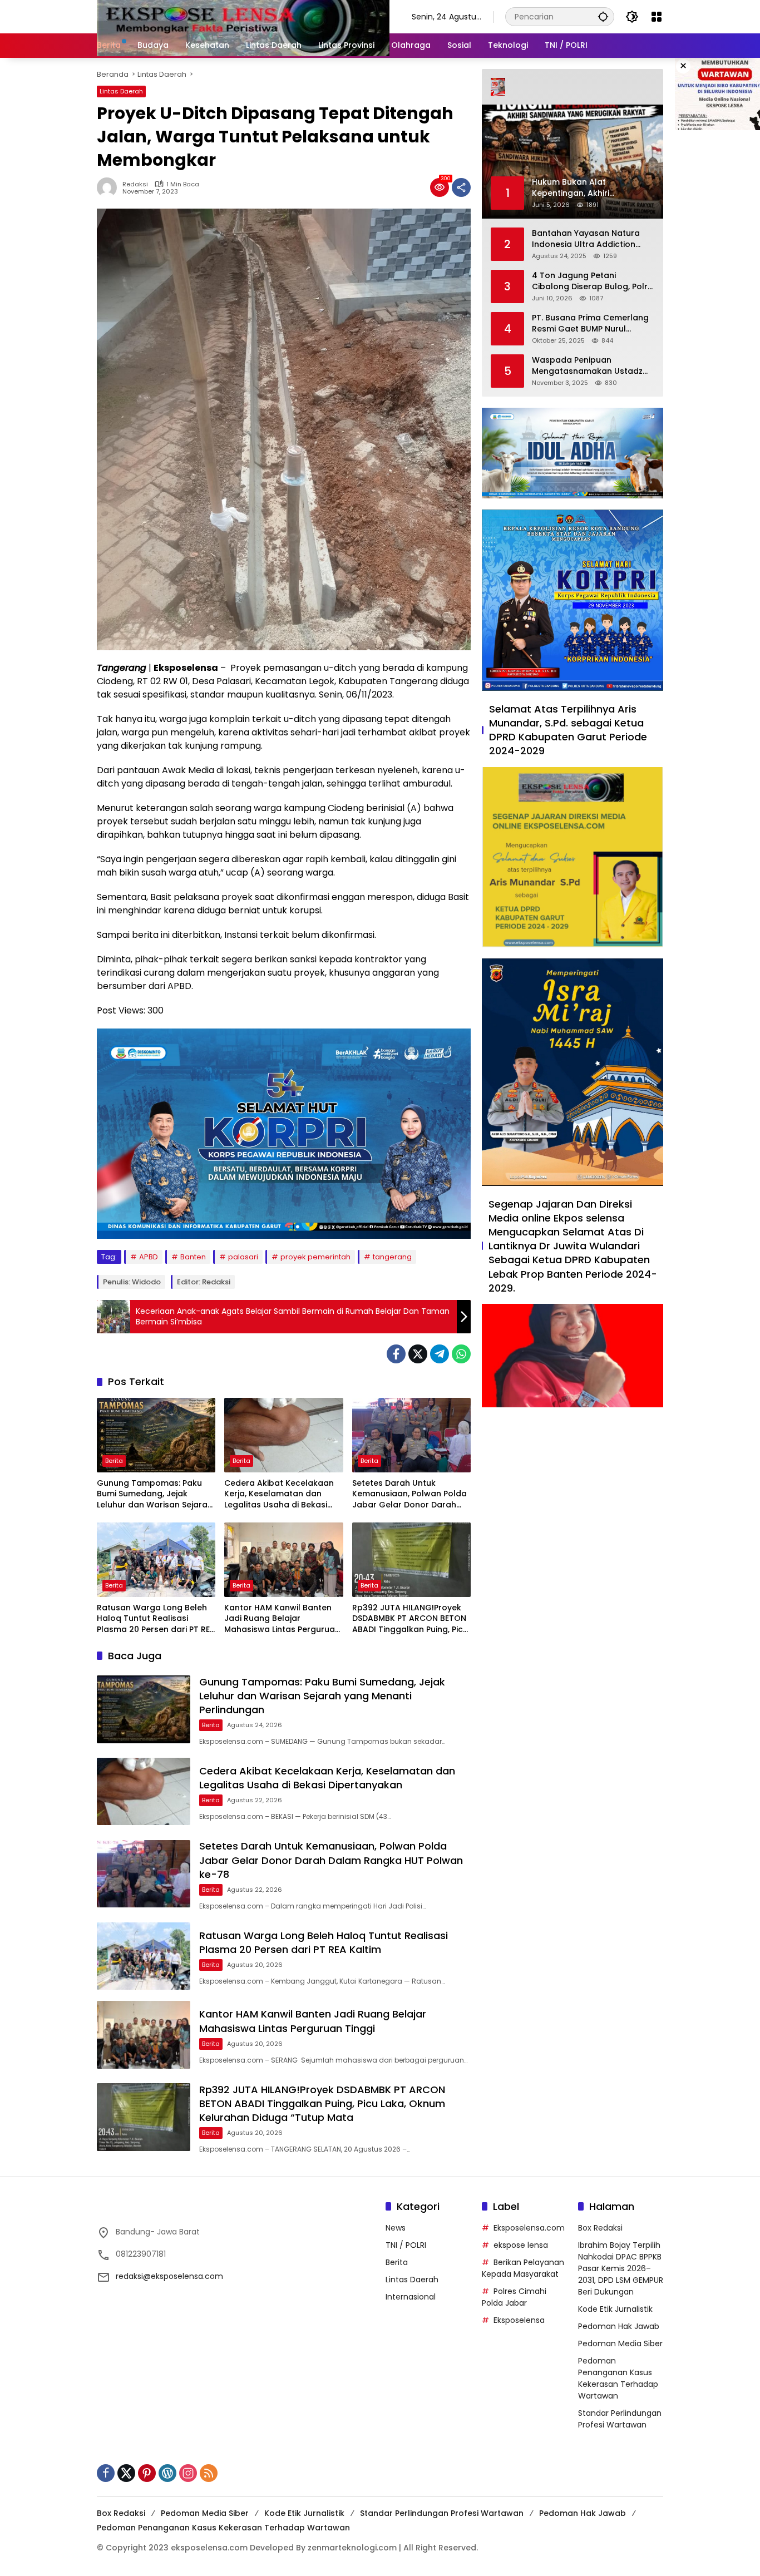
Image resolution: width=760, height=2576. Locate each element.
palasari (243, 1257)
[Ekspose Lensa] (243, 16)
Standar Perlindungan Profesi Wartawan (620, 2419)
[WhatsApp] (461, 1354)
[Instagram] (188, 2473)
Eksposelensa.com (529, 2228)
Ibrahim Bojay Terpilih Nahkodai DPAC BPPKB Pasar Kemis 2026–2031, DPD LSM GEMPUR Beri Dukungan (621, 2268)
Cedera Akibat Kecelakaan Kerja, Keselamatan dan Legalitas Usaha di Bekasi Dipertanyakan (279, 1494)
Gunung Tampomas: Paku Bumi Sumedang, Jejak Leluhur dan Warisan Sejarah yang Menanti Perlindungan (155, 1494)
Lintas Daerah (121, 91)
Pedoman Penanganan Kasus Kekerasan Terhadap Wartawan (618, 2378)
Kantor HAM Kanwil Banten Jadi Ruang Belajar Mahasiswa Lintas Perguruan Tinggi (282, 1619)
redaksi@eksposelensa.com (169, 2276)
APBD (149, 1257)
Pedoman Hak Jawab (619, 2326)
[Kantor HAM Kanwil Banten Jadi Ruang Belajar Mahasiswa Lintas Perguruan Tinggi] (283, 1560)
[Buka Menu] (657, 17)
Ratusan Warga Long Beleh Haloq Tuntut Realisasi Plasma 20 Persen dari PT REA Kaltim (156, 1619)
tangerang (392, 1257)
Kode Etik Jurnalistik (615, 2309)
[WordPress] (167, 2473)
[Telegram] (440, 1354)
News (396, 2228)
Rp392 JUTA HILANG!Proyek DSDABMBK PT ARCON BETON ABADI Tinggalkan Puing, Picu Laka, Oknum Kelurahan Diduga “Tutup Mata (410, 1619)
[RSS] (209, 2473)
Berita (114, 1461)
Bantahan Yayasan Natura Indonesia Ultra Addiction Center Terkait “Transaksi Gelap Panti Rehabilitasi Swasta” (586, 239)
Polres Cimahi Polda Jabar (514, 2297)
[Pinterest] (147, 2473)
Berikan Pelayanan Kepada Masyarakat (523, 2268)
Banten (193, 1257)
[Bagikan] (461, 187)
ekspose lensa (521, 2245)
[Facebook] (396, 1354)
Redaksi (135, 184)
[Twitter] (418, 1354)
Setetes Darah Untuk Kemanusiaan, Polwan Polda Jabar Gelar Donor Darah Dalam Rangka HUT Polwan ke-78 (409, 1494)
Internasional (411, 2297)
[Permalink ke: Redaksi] (110, 187)
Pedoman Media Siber (620, 2343)
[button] (603, 16)
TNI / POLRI (406, 2245)
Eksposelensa (519, 2320)
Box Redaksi (600, 2228)
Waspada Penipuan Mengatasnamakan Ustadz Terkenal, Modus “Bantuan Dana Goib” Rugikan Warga (588, 366)
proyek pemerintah (315, 1257)
